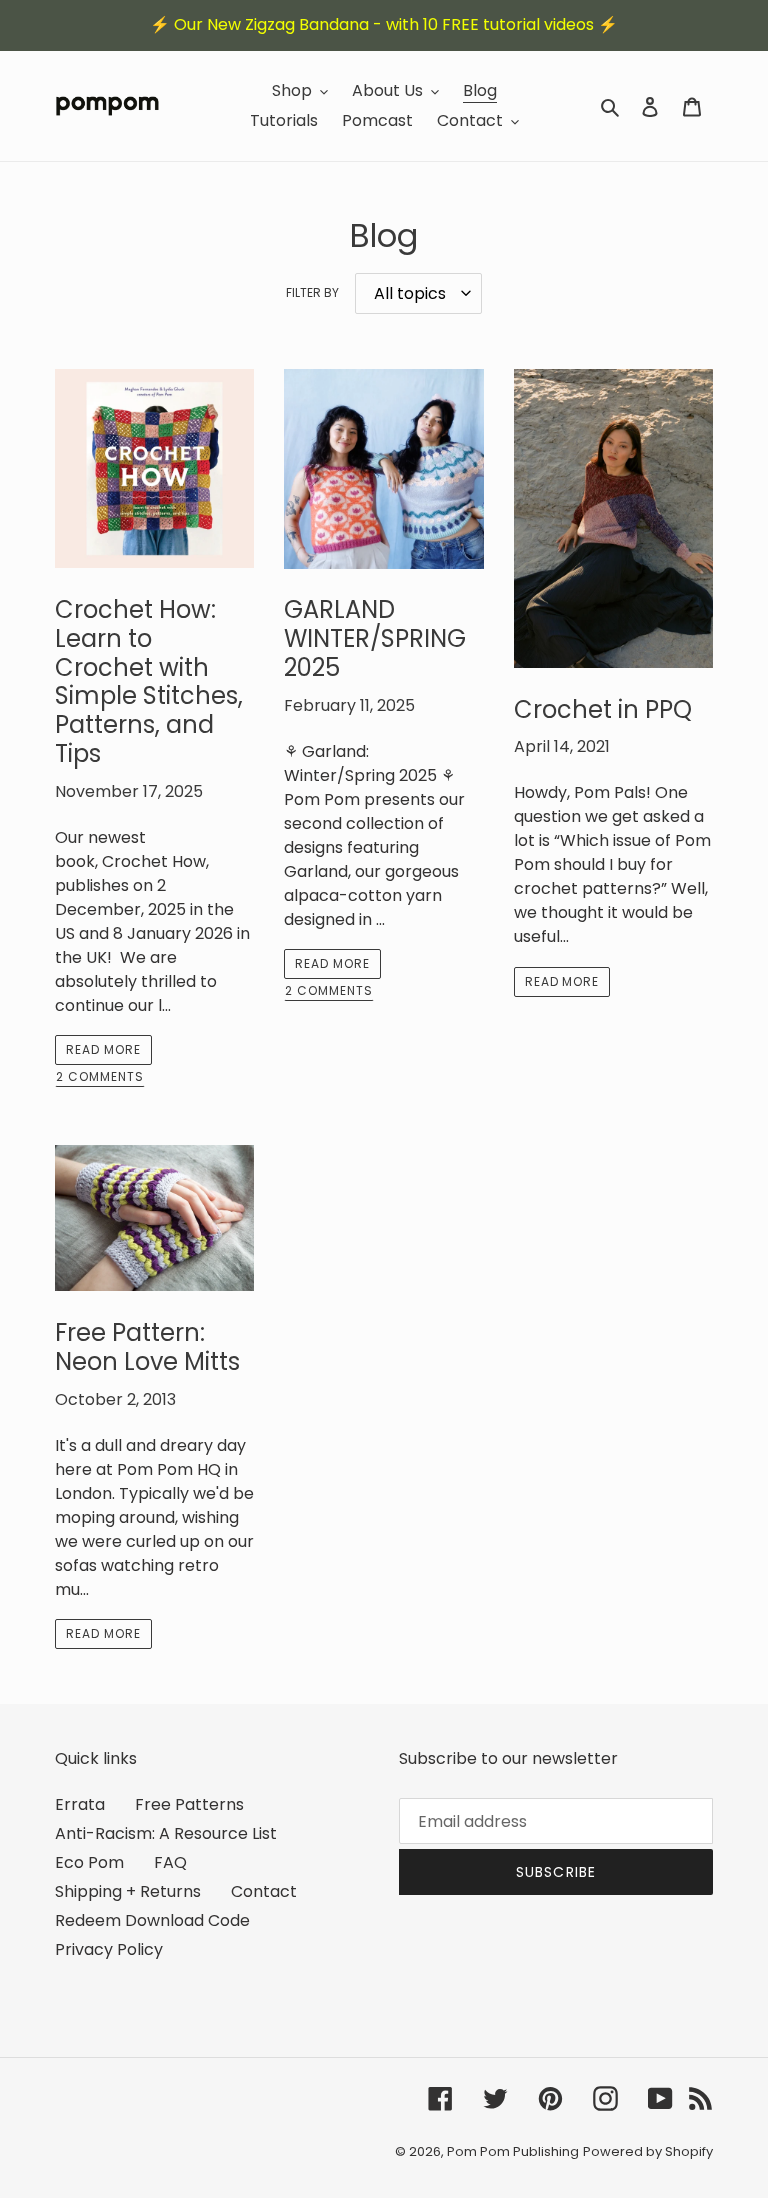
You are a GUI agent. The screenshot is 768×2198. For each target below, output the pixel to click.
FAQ (170, 1862)
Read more (103, 1049)
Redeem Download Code (152, 1920)
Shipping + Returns (128, 1891)
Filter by (312, 292)
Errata (80, 1804)
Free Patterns (189, 1804)
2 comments (100, 1077)
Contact (264, 1891)
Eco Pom (89, 1862)
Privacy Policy (109, 1949)
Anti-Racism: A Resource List (166, 1833)
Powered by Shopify (648, 2151)
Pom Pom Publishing (513, 2151)
